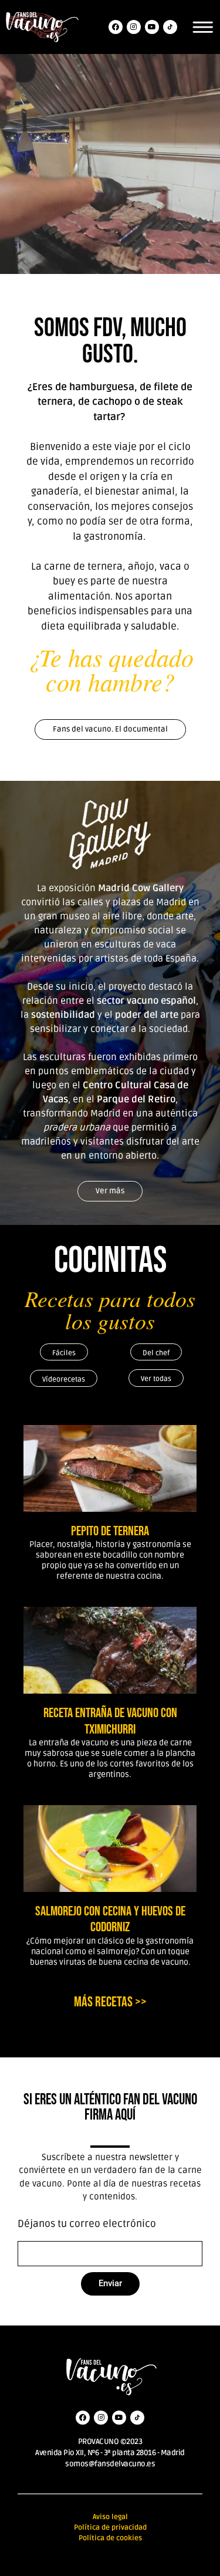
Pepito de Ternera (110, 1531)
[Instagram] (134, 27)
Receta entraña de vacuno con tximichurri (110, 1721)
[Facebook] (116, 27)
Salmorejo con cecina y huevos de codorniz (110, 1920)
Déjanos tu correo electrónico (87, 2224)
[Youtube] (152, 27)
